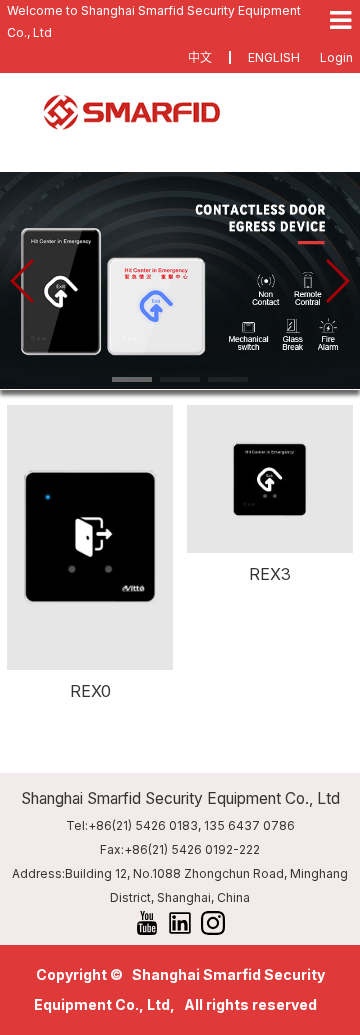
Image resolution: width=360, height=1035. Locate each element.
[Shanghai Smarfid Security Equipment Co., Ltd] (180, 112)
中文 (200, 57)
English (274, 57)
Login (336, 57)
